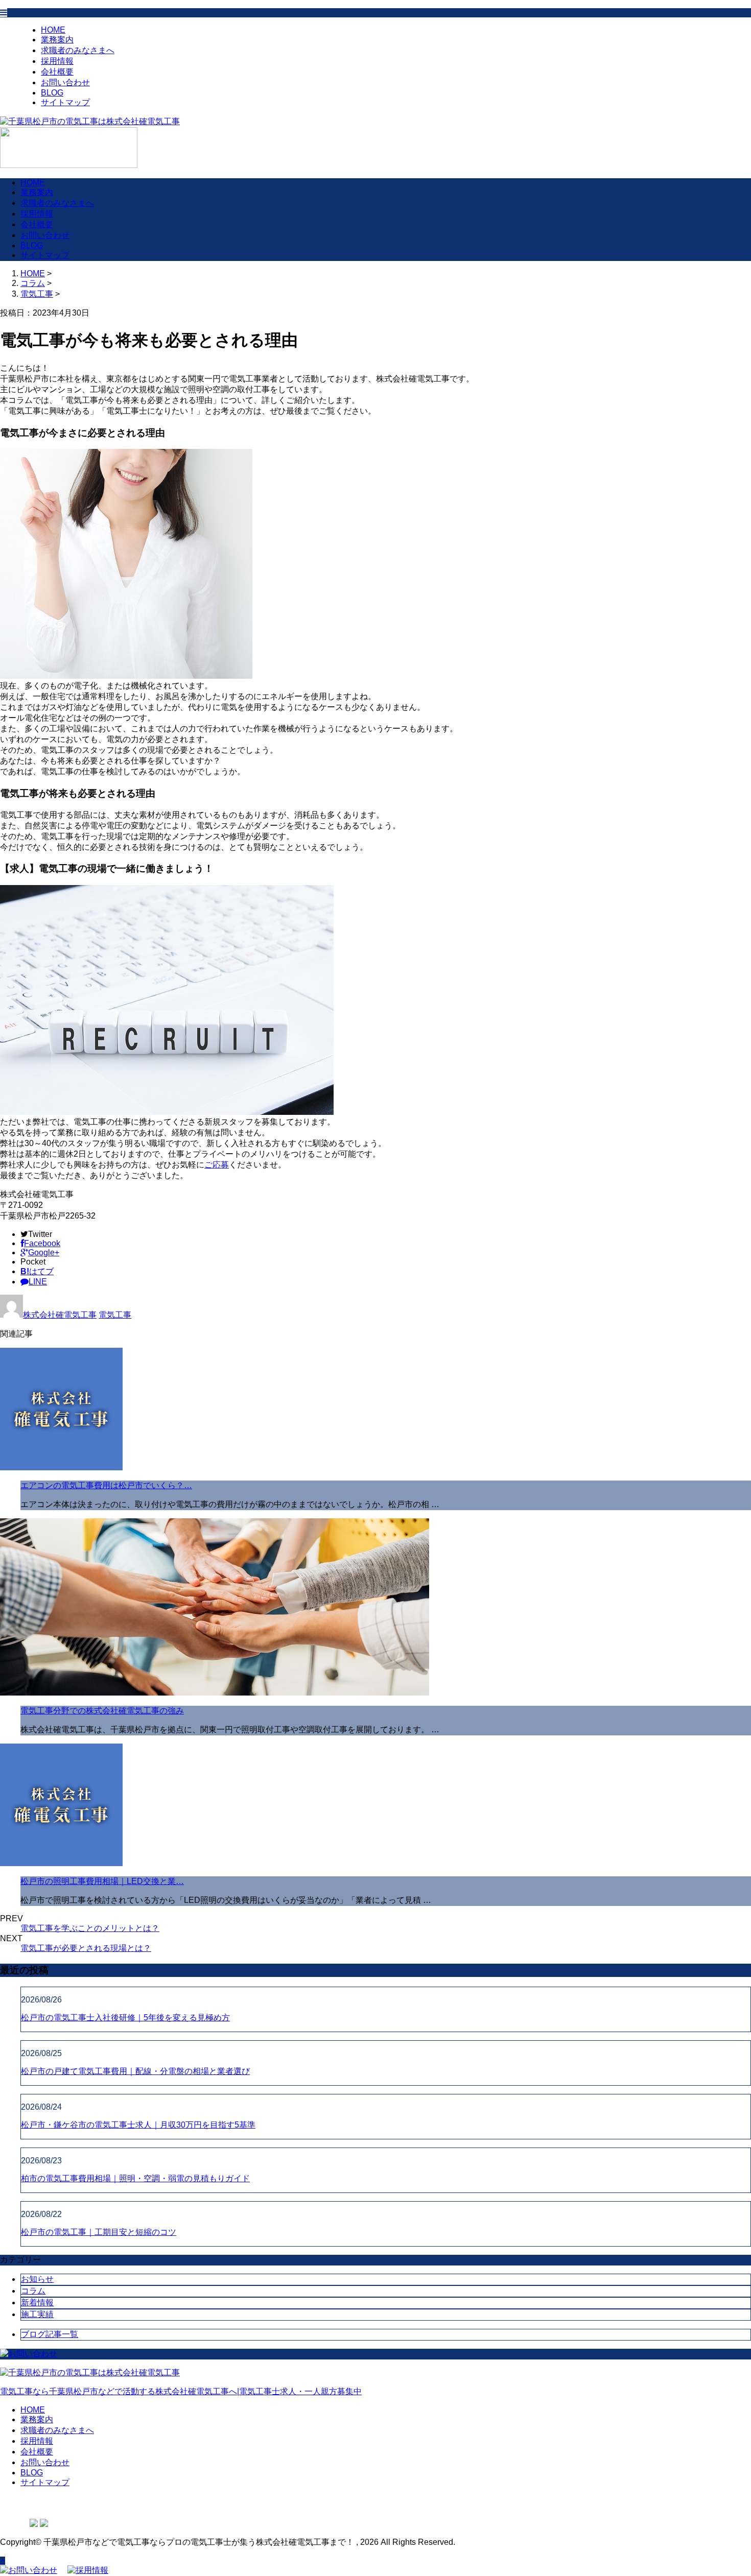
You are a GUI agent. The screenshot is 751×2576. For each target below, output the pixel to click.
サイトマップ (65, 102)
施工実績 (37, 2314)
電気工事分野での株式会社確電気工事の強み (102, 1711)
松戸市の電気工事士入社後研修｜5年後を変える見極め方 (125, 2018)
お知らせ (37, 2279)
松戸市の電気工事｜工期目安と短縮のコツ (99, 2232)
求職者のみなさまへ (78, 50)
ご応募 (217, 1165)
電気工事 (37, 294)
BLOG (52, 93)
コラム (33, 2291)
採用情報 (57, 61)
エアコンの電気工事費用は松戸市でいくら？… (106, 1485)
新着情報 (37, 2303)
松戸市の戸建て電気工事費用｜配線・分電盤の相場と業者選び (135, 2071)
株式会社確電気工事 (60, 1315)
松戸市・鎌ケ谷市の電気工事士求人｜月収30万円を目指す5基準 (138, 2125)
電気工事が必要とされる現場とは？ (86, 1948)
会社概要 (57, 72)
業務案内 (57, 40)
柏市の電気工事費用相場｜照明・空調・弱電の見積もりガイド (135, 2178)
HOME (53, 30)
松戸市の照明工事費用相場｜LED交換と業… (102, 1881)
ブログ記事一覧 (50, 2334)
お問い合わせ (65, 82)
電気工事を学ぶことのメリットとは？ (90, 1928)
